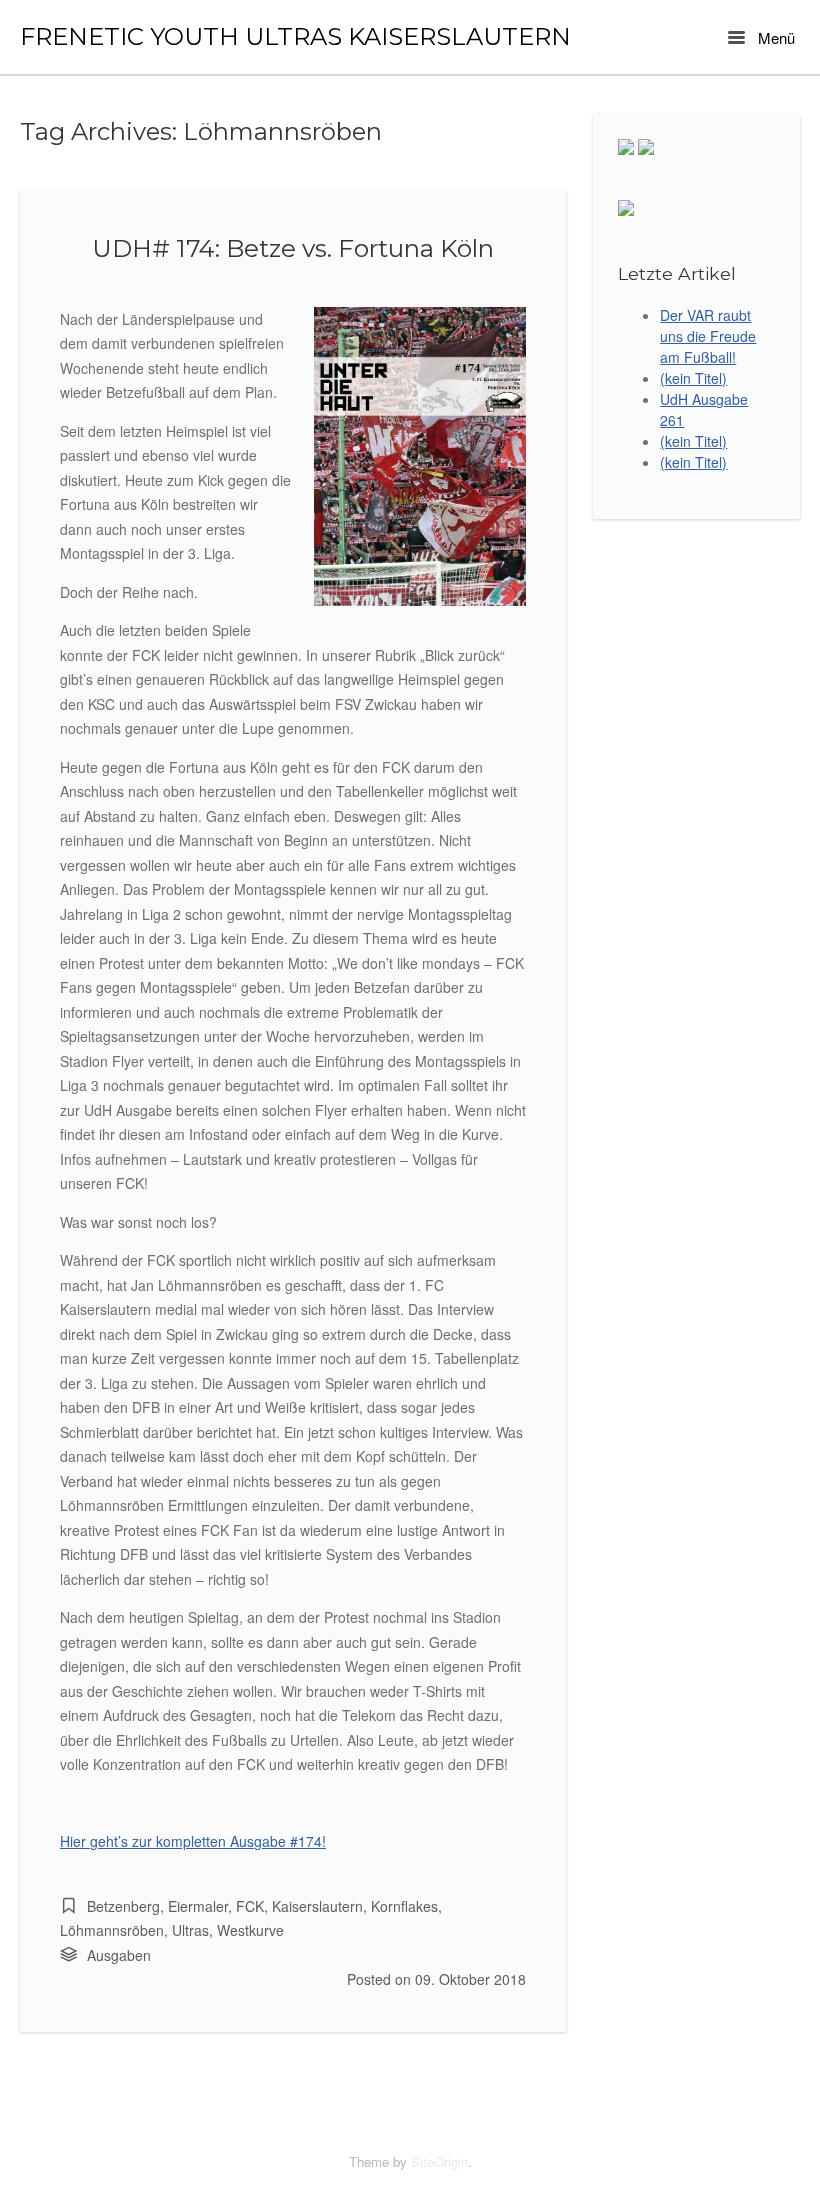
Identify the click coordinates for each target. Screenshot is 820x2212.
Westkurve (250, 1930)
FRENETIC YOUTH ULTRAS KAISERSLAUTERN (295, 37)
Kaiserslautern (317, 1906)
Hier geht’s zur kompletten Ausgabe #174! (193, 1841)
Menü (774, 37)
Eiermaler (198, 1906)
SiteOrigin (439, 2161)
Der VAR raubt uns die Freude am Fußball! (708, 336)
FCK (250, 1906)
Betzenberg (123, 1906)
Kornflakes (404, 1906)
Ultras (190, 1930)
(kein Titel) (693, 378)
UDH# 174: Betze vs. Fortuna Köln (293, 248)
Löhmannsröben (112, 1930)
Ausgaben (119, 1955)
